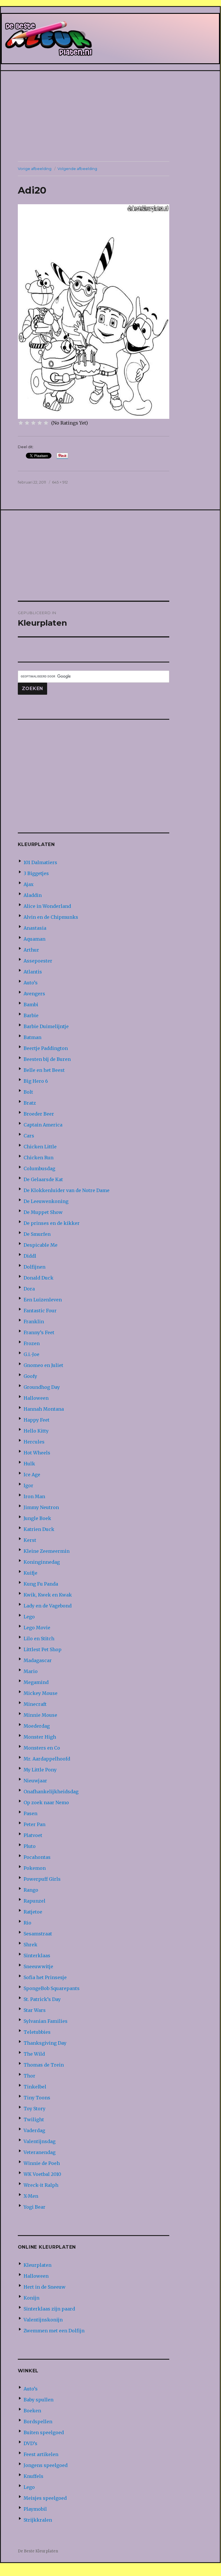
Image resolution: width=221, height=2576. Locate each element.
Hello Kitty (36, 1431)
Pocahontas (37, 1857)
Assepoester (38, 961)
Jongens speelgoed (46, 2465)
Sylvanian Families (46, 2021)
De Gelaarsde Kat (43, 1179)
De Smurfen (37, 1234)
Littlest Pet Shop (43, 1649)
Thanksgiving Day (45, 2043)
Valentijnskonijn (43, 2320)
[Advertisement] (112, 117)
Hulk (29, 1464)
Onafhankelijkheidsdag (51, 1792)
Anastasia (35, 928)
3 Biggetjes (36, 873)
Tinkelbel (35, 2087)
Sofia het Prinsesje (45, 1977)
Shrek (30, 1945)
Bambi (31, 1005)
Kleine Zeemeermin (47, 1551)
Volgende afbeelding (77, 169)
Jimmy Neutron (41, 1507)
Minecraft (35, 1704)
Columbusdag (39, 1168)
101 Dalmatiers (40, 862)
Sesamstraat (38, 1934)
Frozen (32, 1343)
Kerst (30, 1540)
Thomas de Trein (44, 2065)
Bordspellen (38, 2422)
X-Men (31, 2196)
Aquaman (34, 939)
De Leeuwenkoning (46, 1201)
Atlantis (33, 972)
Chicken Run (39, 1158)
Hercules (34, 1442)
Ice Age (32, 1475)
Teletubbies (37, 2032)
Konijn (31, 2298)
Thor (29, 2076)
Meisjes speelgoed (45, 2498)
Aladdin (33, 895)
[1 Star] (21, 423)
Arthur (31, 950)
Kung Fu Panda (41, 1584)
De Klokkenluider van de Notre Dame (67, 1190)
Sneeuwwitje (38, 1966)
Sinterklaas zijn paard (49, 2309)
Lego (29, 1617)
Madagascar (38, 1660)
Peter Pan (34, 1824)
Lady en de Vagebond (48, 1606)
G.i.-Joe (31, 1354)
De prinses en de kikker (52, 1223)
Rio (27, 1923)
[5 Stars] (46, 423)
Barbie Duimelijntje (46, 1026)
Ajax (29, 884)
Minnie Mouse (40, 1715)
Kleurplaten (38, 2265)
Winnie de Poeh (42, 2163)
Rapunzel (34, 1901)
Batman (32, 1037)
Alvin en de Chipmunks (51, 917)
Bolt (28, 1092)
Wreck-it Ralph (41, 2185)
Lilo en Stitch (39, 1639)
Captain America (43, 1125)
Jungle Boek (37, 1518)
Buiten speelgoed (44, 2432)
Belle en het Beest (44, 1070)
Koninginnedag (42, 1562)
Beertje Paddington (46, 1048)
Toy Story (34, 2109)
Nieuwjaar (35, 1781)
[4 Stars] (40, 423)
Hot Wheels (37, 1453)
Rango (31, 1890)
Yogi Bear (34, 2207)
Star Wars (35, 2010)
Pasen (30, 1813)
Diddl (30, 1256)
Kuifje (30, 1573)
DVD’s (30, 2443)
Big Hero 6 (36, 1081)
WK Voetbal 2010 (42, 2174)
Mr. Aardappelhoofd (47, 1759)
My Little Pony (40, 1770)
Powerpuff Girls (42, 1879)
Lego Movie (37, 1628)
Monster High (40, 1737)
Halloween (36, 1398)
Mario (31, 1671)
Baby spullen (39, 2400)
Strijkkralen (38, 2520)
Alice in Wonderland (47, 906)
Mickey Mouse (41, 1693)
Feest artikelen (41, 2454)
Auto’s (31, 983)
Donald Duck (39, 1278)
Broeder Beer (39, 1114)
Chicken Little (40, 1147)
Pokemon (35, 1868)
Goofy (30, 1376)
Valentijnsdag (40, 2141)
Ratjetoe (33, 1912)
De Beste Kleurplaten (38, 2551)
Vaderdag (34, 2130)
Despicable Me (41, 1245)
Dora (29, 1289)
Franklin (34, 1322)
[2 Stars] (27, 423)
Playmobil (35, 2509)
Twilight (34, 2119)
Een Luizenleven (43, 1300)
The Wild (34, 2054)
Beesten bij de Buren (47, 1059)
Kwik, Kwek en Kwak (48, 1595)
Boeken (32, 2411)
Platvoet (33, 1835)
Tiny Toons (37, 2098)
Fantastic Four (40, 1311)
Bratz (30, 1103)
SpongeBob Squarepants (52, 1988)
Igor (28, 1485)
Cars (29, 1136)
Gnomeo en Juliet (43, 1365)
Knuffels (33, 2476)
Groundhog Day (42, 1387)
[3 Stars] (33, 423)
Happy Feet (36, 1420)
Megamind (36, 1682)
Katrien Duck (39, 1529)
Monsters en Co (42, 1748)
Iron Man (34, 1496)
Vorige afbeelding (35, 169)
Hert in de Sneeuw (45, 2287)
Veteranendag (40, 2152)
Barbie (31, 1015)
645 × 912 (60, 482)
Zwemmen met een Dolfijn (54, 2331)
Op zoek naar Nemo (46, 1802)
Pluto (30, 1846)
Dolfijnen (34, 1267)
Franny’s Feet (39, 1332)
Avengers (34, 994)
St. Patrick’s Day (42, 1999)
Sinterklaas (37, 1956)
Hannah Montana (44, 1409)
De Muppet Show (43, 1212)
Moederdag (37, 1726)
